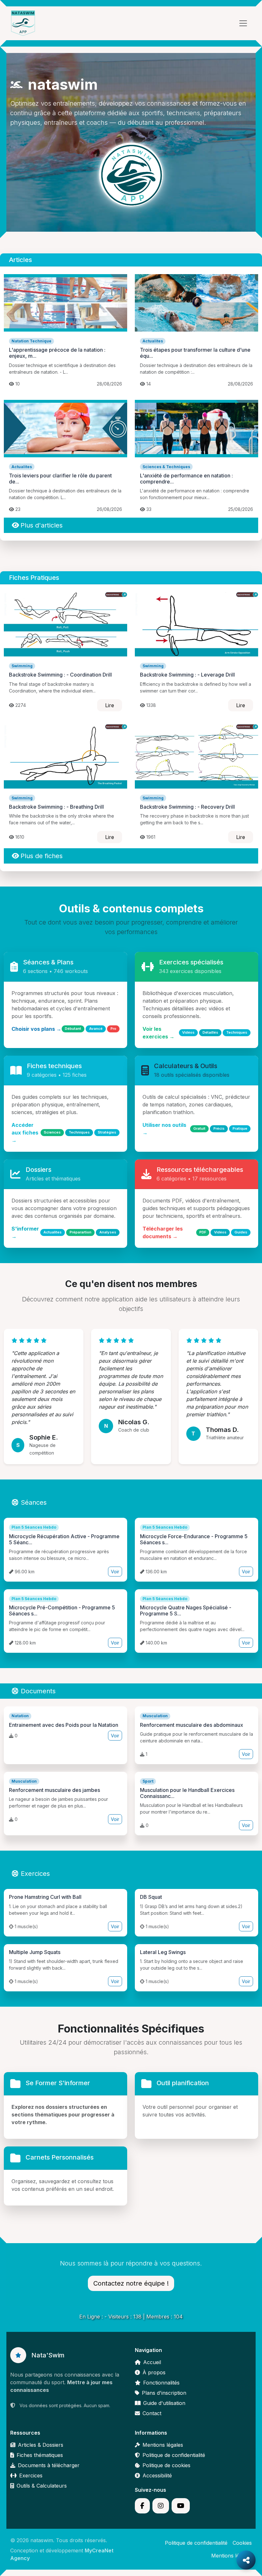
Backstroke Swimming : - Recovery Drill (187, 807)
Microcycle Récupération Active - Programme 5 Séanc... (64, 1539)
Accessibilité (157, 2475)
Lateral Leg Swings (163, 1952)
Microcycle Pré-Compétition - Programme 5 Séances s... (62, 1610)
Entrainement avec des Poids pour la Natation (64, 1725)
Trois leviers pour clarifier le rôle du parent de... (60, 479)
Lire (110, 705)
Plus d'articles (42, 525)
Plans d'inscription (164, 2393)
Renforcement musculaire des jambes (54, 1790)
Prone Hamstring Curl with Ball (45, 1897)
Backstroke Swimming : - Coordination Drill (60, 675)
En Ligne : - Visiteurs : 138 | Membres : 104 (131, 2317)
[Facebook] (142, 2506)
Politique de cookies (166, 2465)
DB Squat (151, 1897)
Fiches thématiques (40, 2455)
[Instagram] (161, 2506)
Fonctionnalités (161, 2383)
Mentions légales (163, 2445)
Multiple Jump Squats (35, 1952)
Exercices (35, 1874)
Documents (38, 1691)
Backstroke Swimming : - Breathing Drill (56, 807)
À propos (154, 2372)
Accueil (152, 2362)
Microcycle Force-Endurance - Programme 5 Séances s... (194, 1539)
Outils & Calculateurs (42, 2486)
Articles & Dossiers (41, 2445)
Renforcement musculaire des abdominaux (192, 1725)
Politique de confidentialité (174, 2455)
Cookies (242, 2543)
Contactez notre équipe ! (131, 2283)
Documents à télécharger (49, 2465)
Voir (115, 1572)
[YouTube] (181, 2506)
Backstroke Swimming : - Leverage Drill (187, 675)
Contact (152, 2413)
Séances (34, 1502)
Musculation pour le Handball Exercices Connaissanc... (187, 1793)
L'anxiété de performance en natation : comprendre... (186, 479)
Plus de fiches (42, 856)
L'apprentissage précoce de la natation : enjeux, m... (57, 353)
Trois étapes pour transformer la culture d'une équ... (195, 353)
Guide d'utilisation (164, 2403)
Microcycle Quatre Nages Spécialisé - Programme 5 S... (186, 1610)
